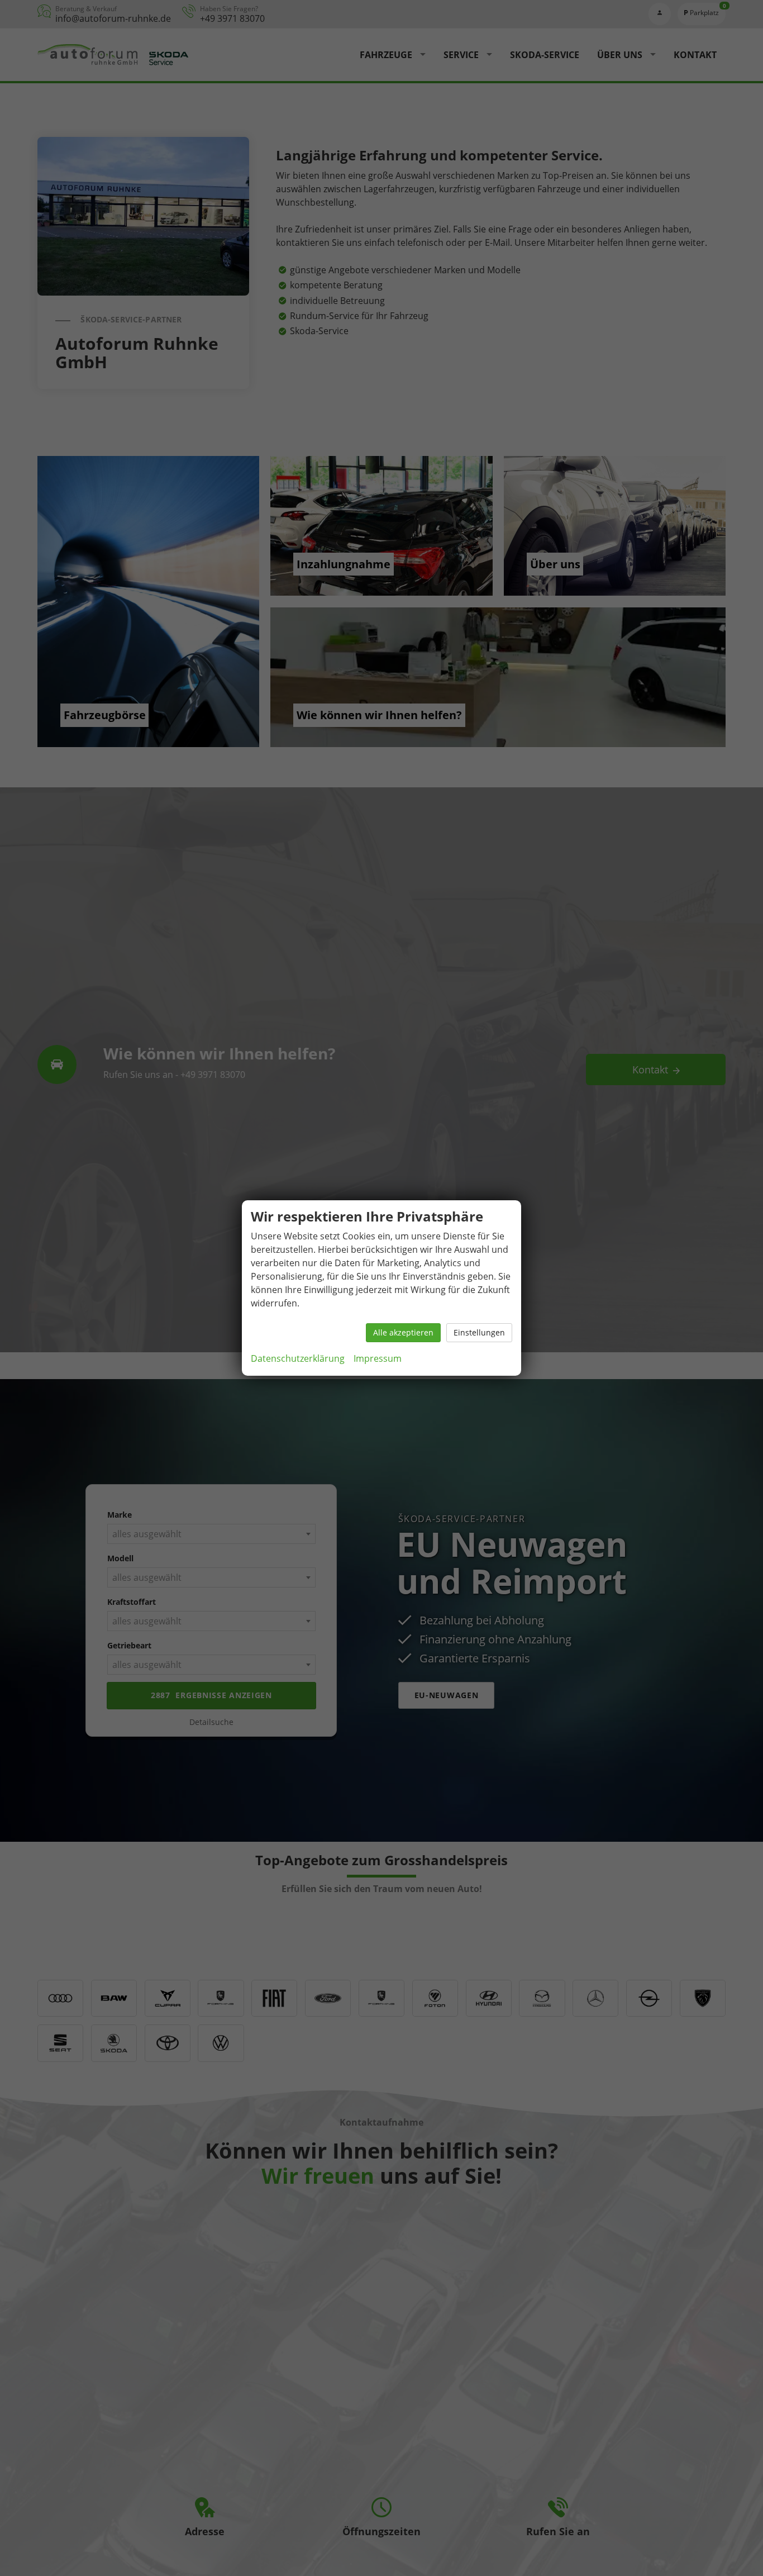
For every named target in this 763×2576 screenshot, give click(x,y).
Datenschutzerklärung (298, 1358)
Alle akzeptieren (403, 1332)
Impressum (378, 1358)
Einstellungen (479, 1332)
